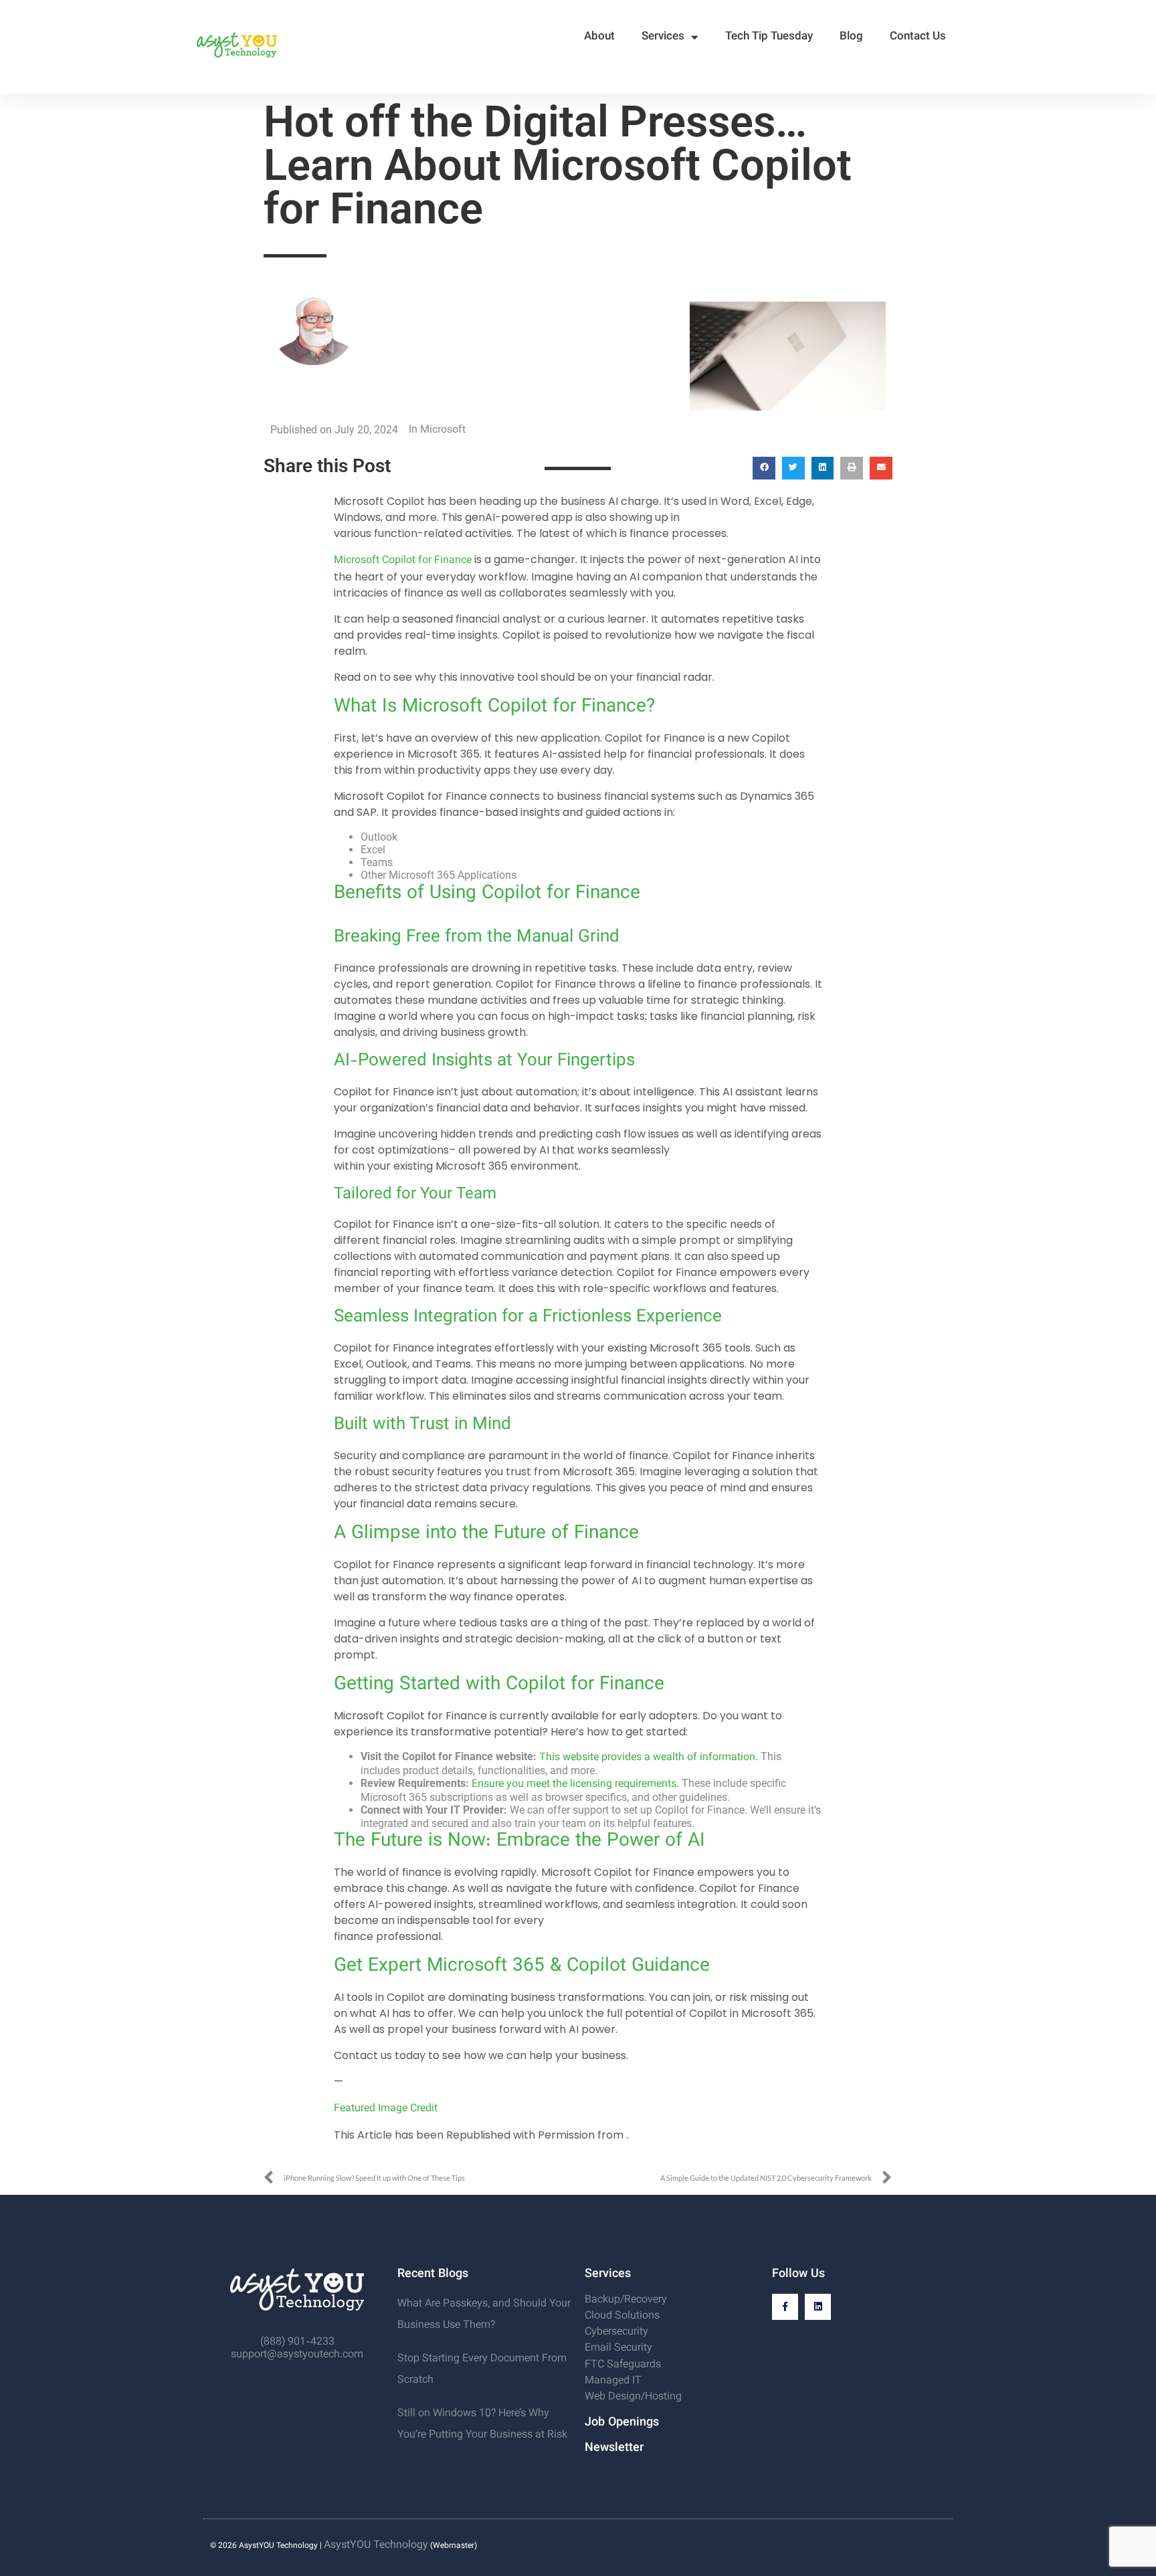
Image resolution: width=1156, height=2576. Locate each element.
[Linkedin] (818, 2307)
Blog (851, 37)
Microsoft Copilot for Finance (403, 561)
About (599, 37)
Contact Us (918, 37)
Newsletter (614, 2448)
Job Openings (622, 2423)
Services (663, 37)
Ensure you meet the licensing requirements (574, 1785)
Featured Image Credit (386, 2109)
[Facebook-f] (785, 2307)
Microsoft (443, 430)
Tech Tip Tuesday (769, 37)
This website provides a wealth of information (647, 1758)
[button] (764, 468)
